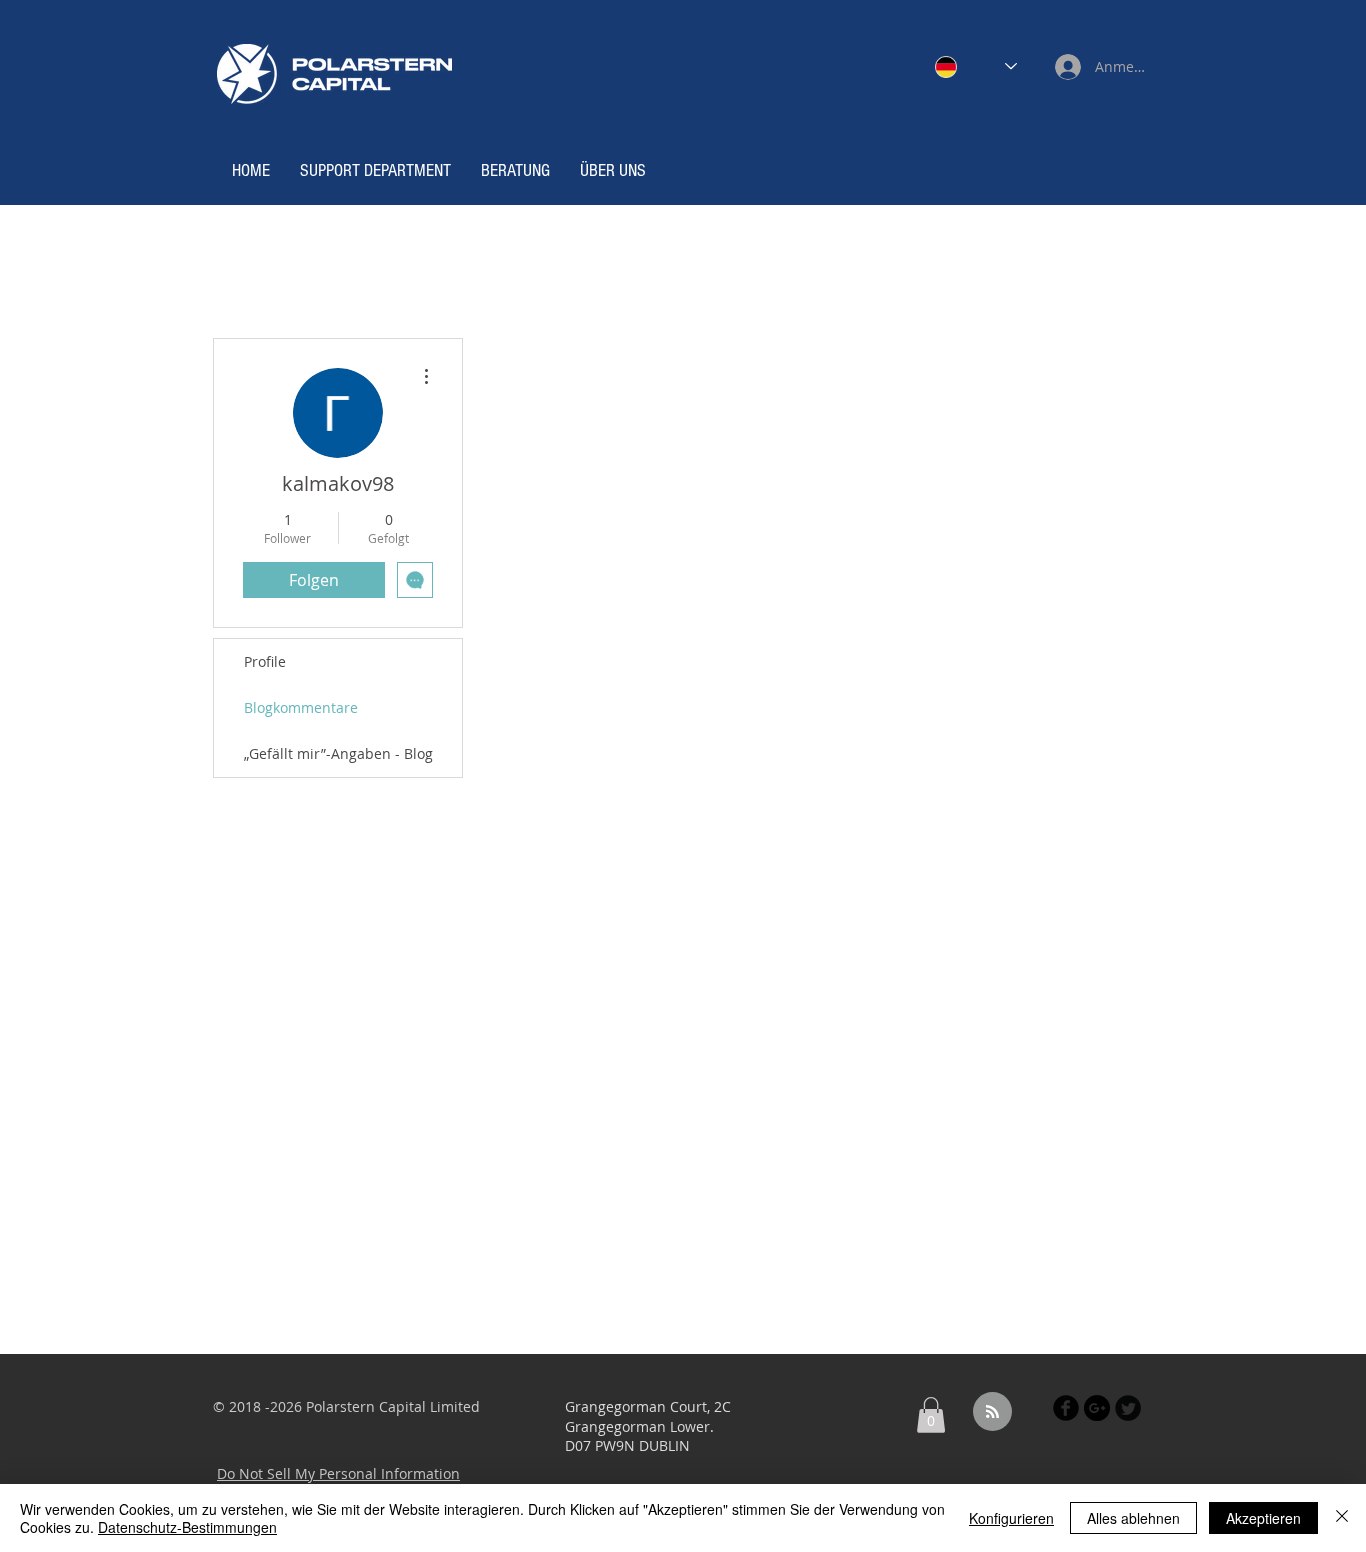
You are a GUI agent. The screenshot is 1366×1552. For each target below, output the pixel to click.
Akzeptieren (1263, 1518)
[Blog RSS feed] (992, 1412)
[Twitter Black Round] (1128, 1408)
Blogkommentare (301, 707)
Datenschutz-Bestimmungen (187, 1527)
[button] (931, 1415)
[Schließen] (1342, 1518)
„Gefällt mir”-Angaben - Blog (338, 753)
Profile (265, 661)
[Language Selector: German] (976, 66)
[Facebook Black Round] (1066, 1408)
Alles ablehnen (1133, 1518)
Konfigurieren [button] (1011, 1518)
